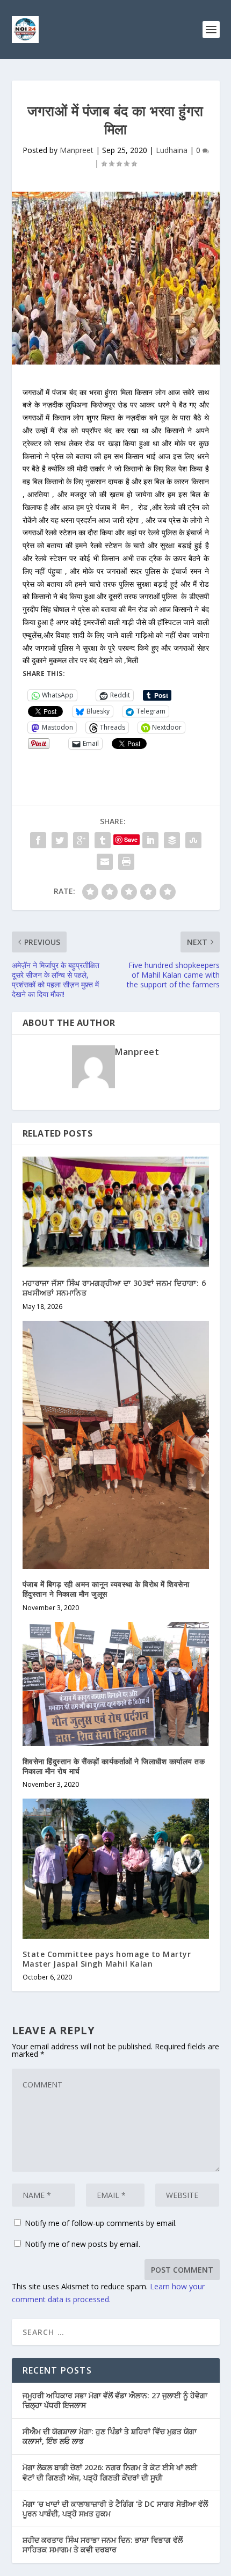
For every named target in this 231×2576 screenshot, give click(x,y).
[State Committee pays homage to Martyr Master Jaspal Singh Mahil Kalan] (116, 1868)
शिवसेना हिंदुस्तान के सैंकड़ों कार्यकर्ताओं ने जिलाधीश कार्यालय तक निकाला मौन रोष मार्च (114, 1766)
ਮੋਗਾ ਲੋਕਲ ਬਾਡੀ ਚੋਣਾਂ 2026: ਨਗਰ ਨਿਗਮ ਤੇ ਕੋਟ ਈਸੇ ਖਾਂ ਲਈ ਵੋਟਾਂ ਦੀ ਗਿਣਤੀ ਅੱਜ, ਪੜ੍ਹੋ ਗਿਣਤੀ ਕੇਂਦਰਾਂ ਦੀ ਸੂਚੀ (110, 2472)
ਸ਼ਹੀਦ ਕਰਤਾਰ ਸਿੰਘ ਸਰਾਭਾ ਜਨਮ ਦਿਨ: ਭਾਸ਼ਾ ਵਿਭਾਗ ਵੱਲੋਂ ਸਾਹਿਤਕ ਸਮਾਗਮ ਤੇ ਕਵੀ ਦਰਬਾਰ (103, 2545)
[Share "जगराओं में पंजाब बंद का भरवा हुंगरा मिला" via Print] (126, 862)
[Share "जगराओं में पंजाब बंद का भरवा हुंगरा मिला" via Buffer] (172, 840)
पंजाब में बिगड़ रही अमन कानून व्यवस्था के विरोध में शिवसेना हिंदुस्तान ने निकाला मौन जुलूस (106, 1589)
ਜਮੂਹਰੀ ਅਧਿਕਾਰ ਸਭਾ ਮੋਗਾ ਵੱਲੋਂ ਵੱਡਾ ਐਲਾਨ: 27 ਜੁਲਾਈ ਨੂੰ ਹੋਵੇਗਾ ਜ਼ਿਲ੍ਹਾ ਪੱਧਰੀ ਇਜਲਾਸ (115, 2400)
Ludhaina (172, 150)
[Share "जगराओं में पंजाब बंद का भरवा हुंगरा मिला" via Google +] (81, 840)
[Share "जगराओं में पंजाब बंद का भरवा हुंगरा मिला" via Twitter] (60, 840)
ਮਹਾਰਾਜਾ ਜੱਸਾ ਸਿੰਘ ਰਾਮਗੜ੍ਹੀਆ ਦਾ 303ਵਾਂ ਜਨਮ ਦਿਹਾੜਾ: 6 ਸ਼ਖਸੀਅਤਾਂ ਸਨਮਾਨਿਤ (114, 1288)
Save (131, 839)
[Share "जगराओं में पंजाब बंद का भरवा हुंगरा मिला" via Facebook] (38, 840)
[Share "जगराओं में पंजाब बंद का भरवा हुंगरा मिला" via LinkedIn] (150, 840)
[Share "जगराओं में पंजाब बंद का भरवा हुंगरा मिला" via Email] (105, 862)
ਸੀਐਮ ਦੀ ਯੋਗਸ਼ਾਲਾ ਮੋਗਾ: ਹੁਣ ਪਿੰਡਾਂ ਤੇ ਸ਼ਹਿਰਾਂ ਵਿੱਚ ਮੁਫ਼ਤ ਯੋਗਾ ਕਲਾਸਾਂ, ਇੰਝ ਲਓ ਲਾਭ (110, 2436)
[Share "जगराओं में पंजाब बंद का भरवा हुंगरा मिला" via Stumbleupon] (193, 840)
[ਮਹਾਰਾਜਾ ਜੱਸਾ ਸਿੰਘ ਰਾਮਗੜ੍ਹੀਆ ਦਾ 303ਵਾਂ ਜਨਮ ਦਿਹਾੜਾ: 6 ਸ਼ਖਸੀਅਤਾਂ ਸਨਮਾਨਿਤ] (116, 1212)
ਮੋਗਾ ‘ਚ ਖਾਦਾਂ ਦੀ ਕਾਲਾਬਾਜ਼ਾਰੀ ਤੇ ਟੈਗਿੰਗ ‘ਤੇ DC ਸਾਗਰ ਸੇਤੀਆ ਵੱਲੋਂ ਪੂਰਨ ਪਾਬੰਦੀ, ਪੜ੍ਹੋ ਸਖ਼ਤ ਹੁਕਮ (115, 2509)
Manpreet (77, 150)
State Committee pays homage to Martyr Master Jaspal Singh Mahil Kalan (107, 1959)
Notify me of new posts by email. (82, 2244)
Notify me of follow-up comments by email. (101, 2223)
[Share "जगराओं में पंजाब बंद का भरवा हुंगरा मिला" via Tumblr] (103, 840)
